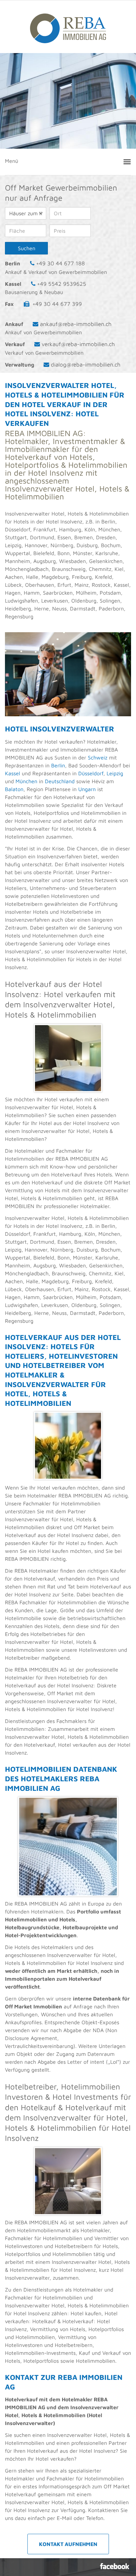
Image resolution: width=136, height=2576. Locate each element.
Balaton (14, 789)
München (26, 781)
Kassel (13, 773)
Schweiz (97, 757)
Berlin (58, 765)
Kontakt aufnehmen (68, 2544)
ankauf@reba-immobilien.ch (76, 324)
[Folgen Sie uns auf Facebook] (115, 2566)
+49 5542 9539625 (62, 284)
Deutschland (60, 781)
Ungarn (87, 789)
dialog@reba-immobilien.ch (86, 365)
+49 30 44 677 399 (57, 304)
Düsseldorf (91, 773)
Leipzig (115, 773)
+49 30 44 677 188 (60, 263)
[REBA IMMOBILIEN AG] (68, 25)
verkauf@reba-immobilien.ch (78, 344)
